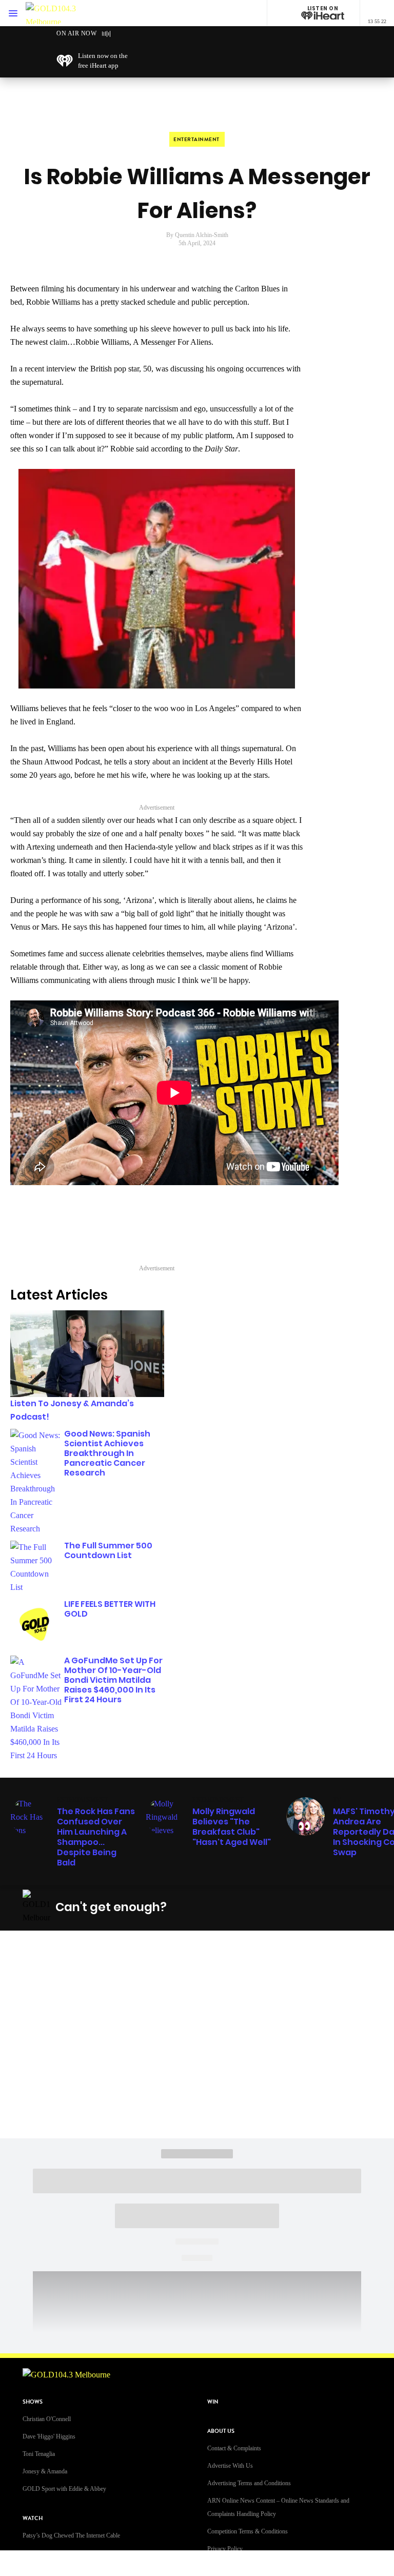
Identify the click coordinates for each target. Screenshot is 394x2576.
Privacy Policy (225, 2549)
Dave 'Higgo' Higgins (49, 2436)
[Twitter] (284, 1907)
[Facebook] (235, 1907)
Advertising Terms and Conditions (249, 2483)
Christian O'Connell (47, 2419)
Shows (33, 2402)
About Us (221, 2431)
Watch (33, 2518)
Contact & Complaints (234, 2448)
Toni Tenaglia (39, 2454)
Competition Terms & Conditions (248, 2531)
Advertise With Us (230, 2466)
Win (213, 2402)
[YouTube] (308, 1907)
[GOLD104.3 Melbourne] (56, 13)
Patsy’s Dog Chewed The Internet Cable (71, 2535)
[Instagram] (260, 1907)
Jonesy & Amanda (45, 2471)
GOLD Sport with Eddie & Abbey (64, 2489)
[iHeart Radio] (332, 1907)
